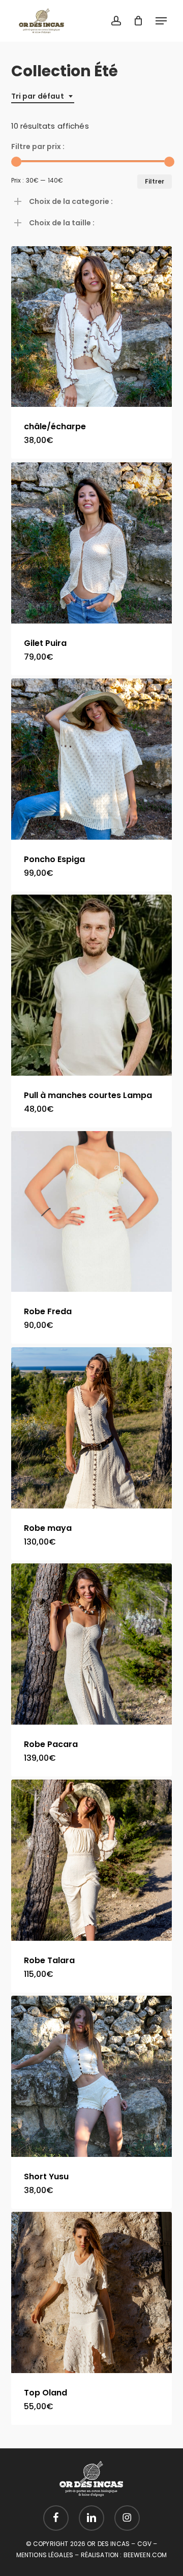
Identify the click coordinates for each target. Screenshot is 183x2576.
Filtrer (155, 181)
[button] (161, 21)
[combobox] (43, 96)
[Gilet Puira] (92, 543)
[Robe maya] (92, 1428)
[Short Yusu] (92, 2076)
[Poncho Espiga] (92, 759)
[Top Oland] (92, 2292)
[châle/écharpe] (92, 327)
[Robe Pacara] (92, 1644)
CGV (144, 2544)
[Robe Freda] (92, 1212)
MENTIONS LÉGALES (45, 2555)
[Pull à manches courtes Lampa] (92, 985)
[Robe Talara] (92, 1860)
